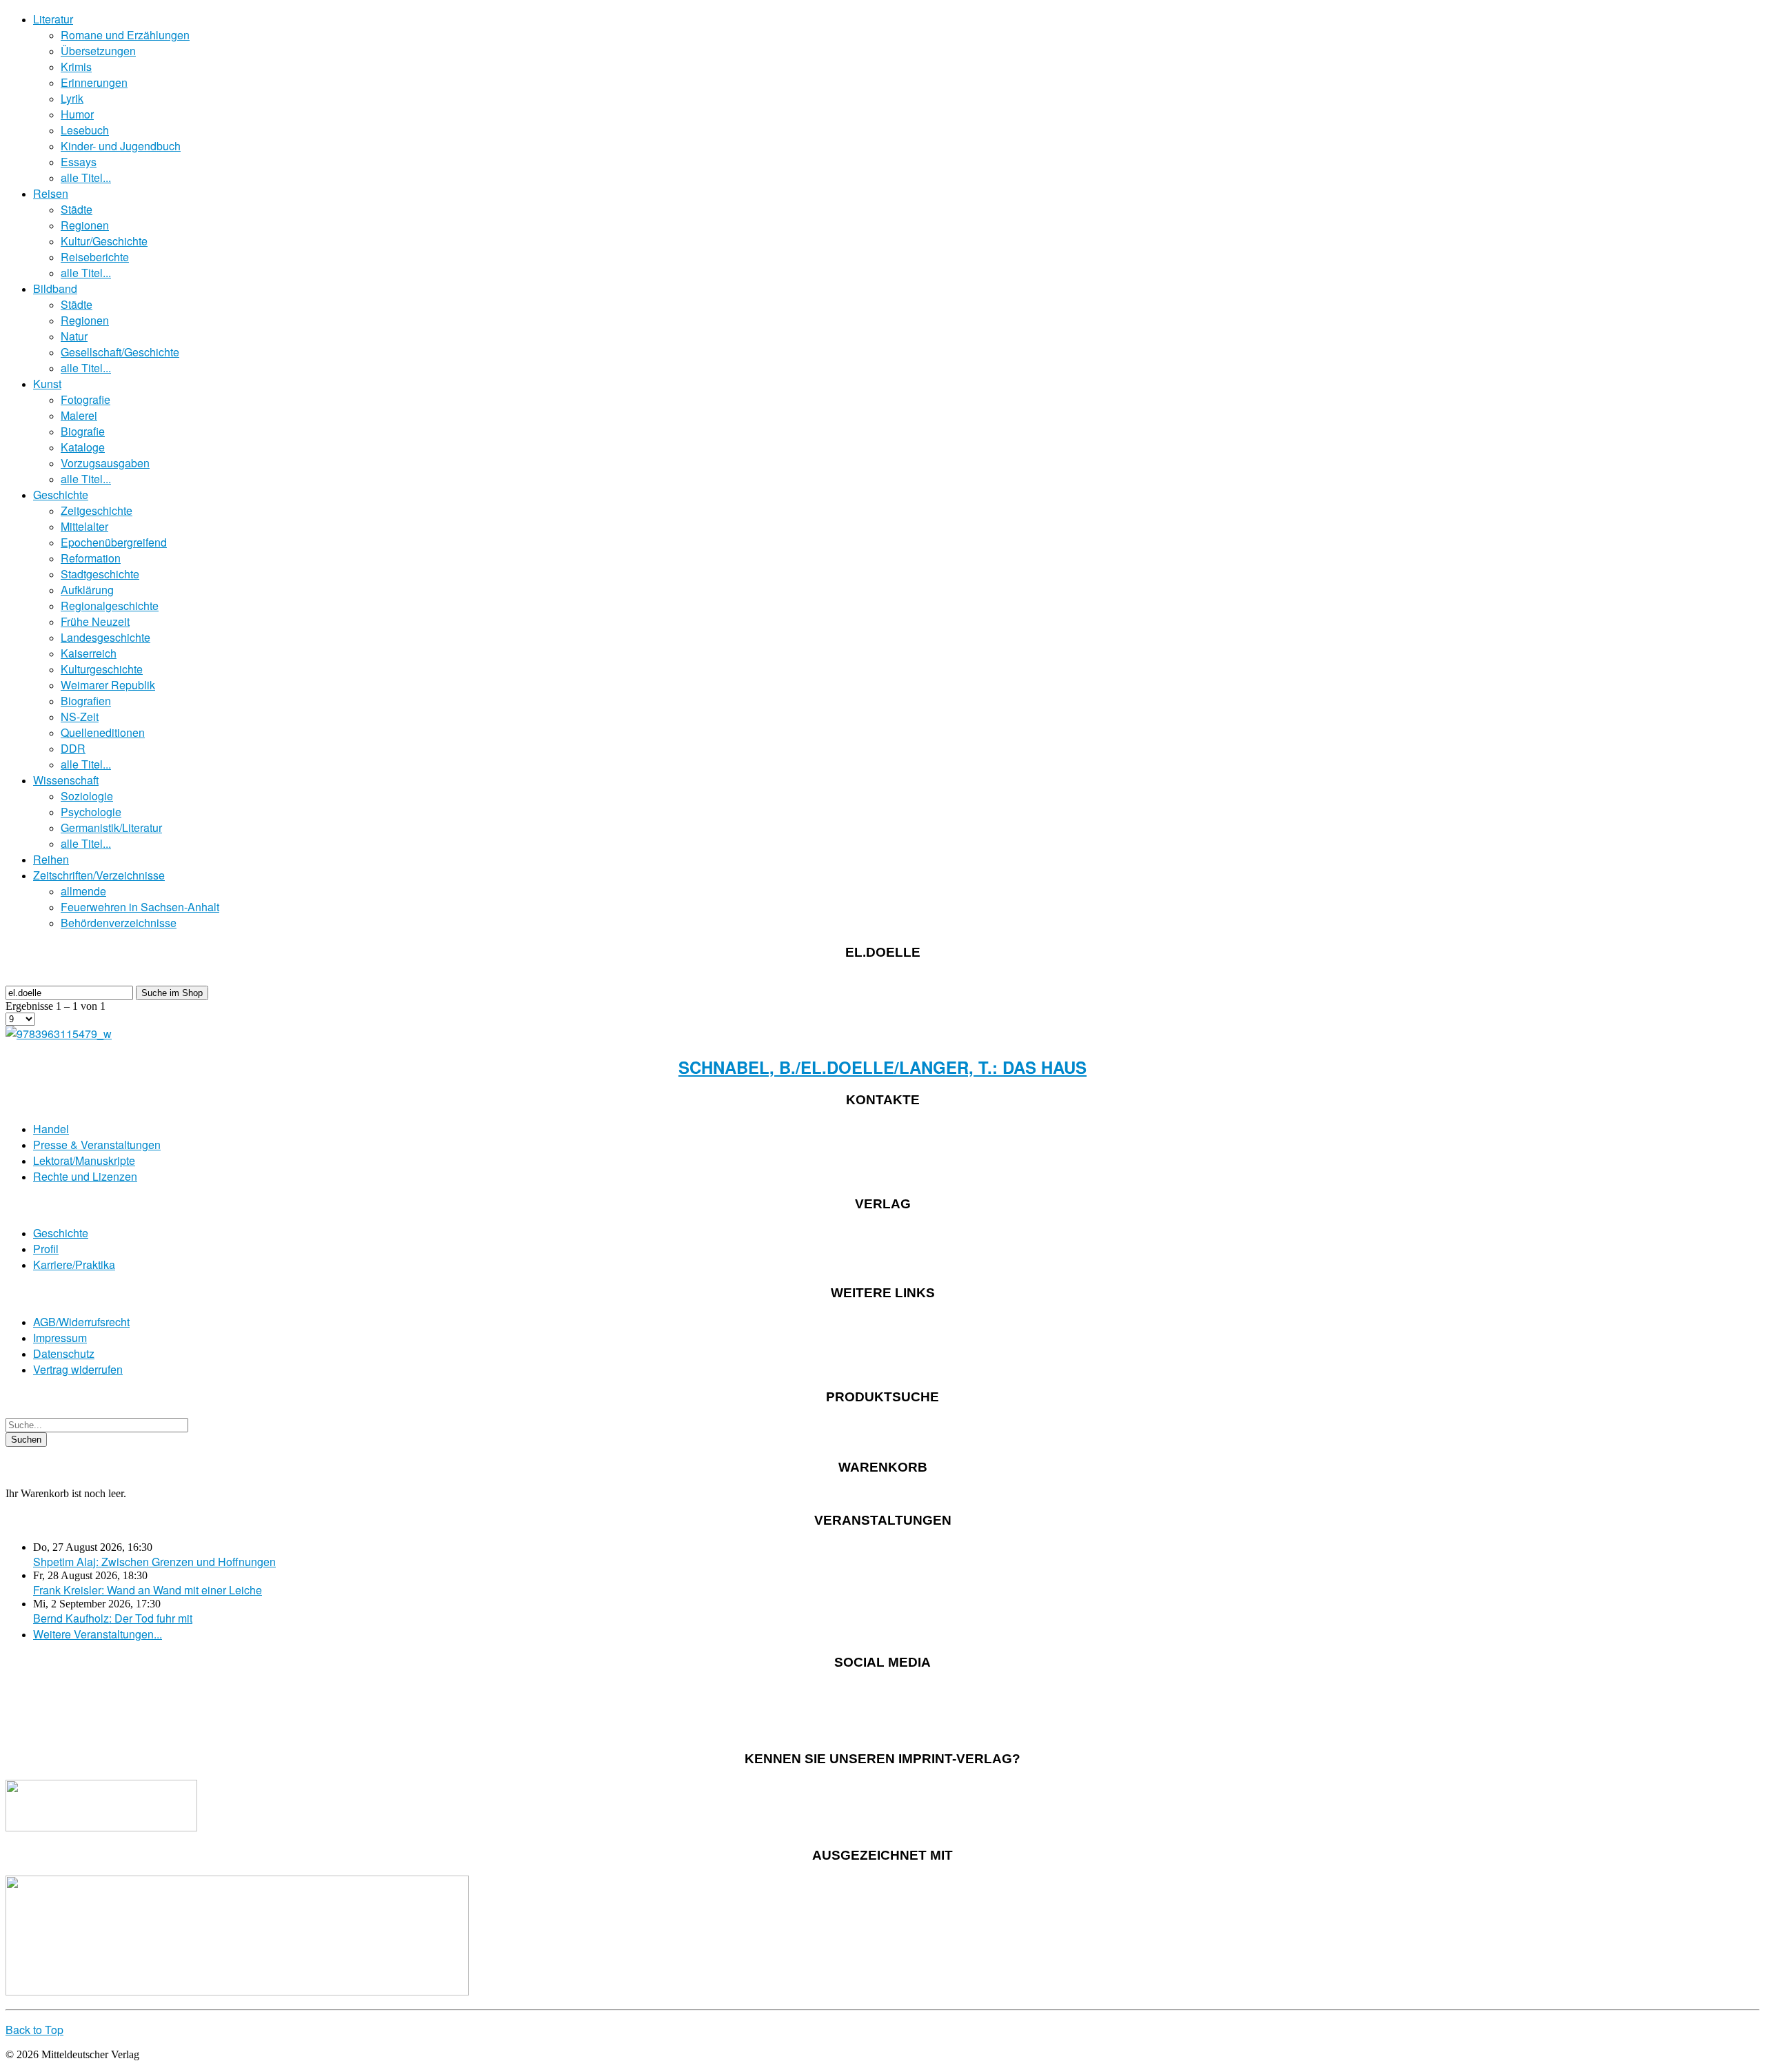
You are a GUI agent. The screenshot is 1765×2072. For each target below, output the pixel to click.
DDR (73, 748)
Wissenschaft (66, 780)
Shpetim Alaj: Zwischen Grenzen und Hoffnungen (154, 1562)
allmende (83, 891)
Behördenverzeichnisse (119, 923)
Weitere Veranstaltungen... (98, 1634)
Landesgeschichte (105, 637)
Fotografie (85, 399)
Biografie (83, 431)
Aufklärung (87, 590)
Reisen (51, 193)
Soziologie (87, 796)
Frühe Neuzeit (95, 621)
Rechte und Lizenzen (85, 1176)
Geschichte (61, 495)
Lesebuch (85, 130)
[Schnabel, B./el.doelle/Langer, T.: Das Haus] (59, 1034)
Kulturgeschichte (102, 669)
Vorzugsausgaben (105, 463)
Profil (46, 1249)
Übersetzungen (98, 51)
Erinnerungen (94, 82)
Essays (79, 162)
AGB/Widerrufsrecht (81, 1322)
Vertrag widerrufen (78, 1369)
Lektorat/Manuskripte (84, 1160)
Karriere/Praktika (74, 1264)
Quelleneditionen (103, 732)
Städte (77, 209)
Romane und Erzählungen (125, 35)
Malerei (79, 415)
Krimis (76, 67)
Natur (74, 336)
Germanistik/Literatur (111, 827)
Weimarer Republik (108, 685)
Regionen (85, 225)
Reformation (91, 558)
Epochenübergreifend (114, 542)
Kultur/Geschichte (104, 241)
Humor (77, 114)
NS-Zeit (80, 717)
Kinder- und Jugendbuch (121, 146)
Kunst (47, 384)
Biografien (86, 701)
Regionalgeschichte (110, 606)
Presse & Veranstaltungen (97, 1145)
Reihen (51, 859)
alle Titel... (86, 177)
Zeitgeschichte (97, 510)
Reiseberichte (95, 257)
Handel (51, 1129)
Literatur (53, 19)
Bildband (55, 288)
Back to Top (34, 2030)
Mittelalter (84, 526)
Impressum (60, 1338)
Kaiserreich (89, 653)
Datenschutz (64, 1353)
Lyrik (72, 98)
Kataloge (83, 447)
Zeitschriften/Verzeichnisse (99, 875)
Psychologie (91, 812)
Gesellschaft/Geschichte (120, 352)
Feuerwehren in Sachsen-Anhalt (140, 907)
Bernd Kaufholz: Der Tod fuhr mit (113, 1618)
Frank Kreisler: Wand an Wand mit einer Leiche (148, 1590)
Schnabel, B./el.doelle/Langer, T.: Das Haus (882, 1067)
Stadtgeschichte (100, 574)
